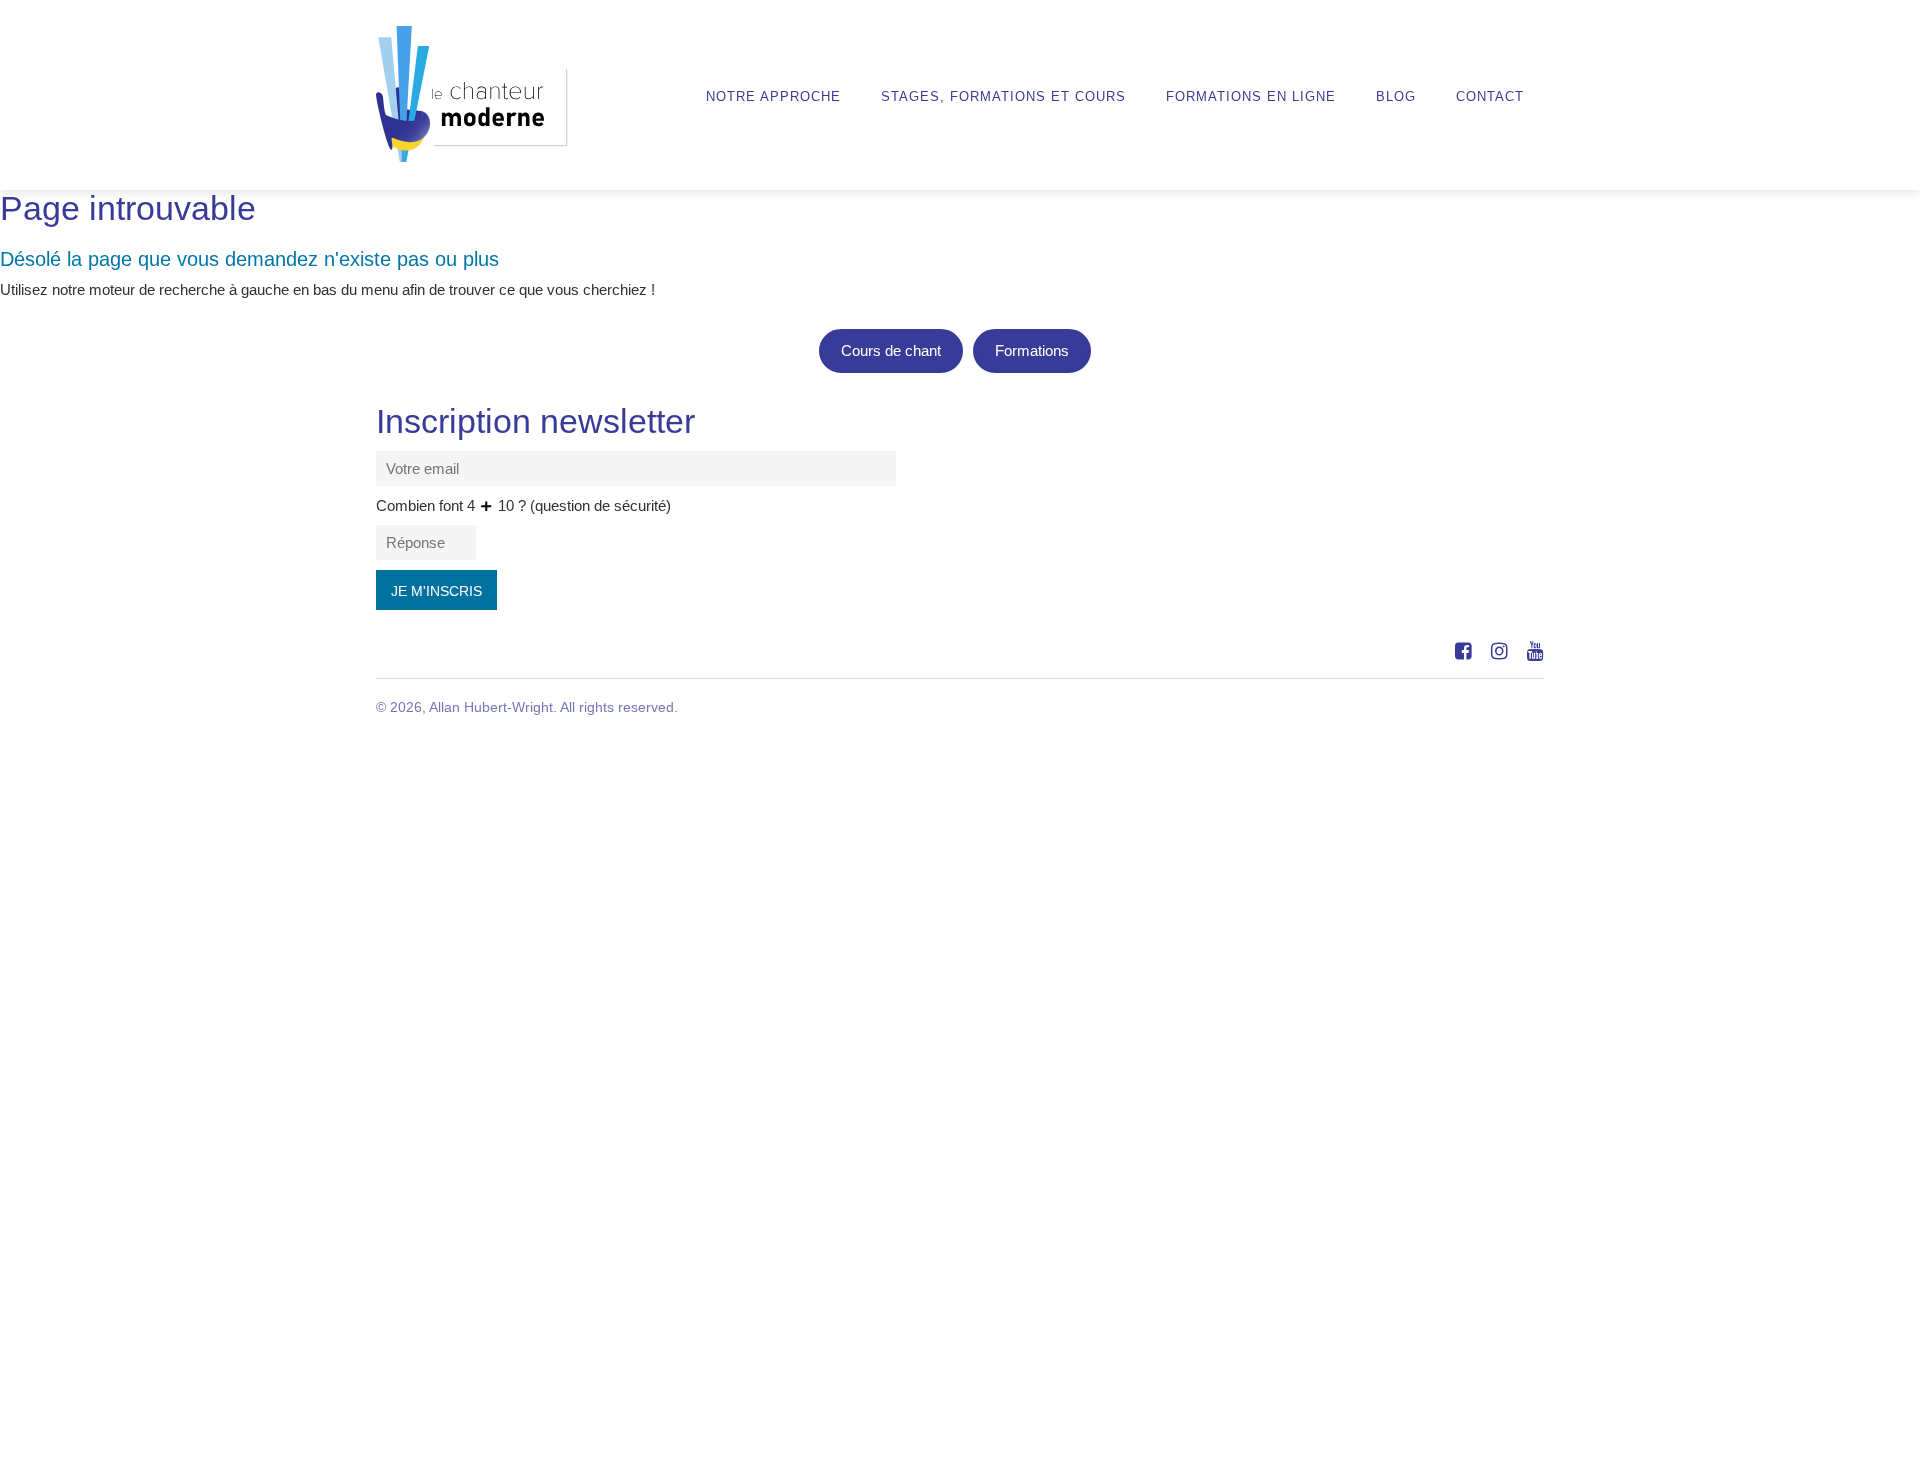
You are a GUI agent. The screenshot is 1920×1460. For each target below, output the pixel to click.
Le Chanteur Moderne (472, 94)
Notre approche (773, 97)
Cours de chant (891, 350)
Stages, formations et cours (1003, 97)
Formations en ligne (1251, 97)
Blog (1396, 97)
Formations (1032, 350)
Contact (1490, 97)
